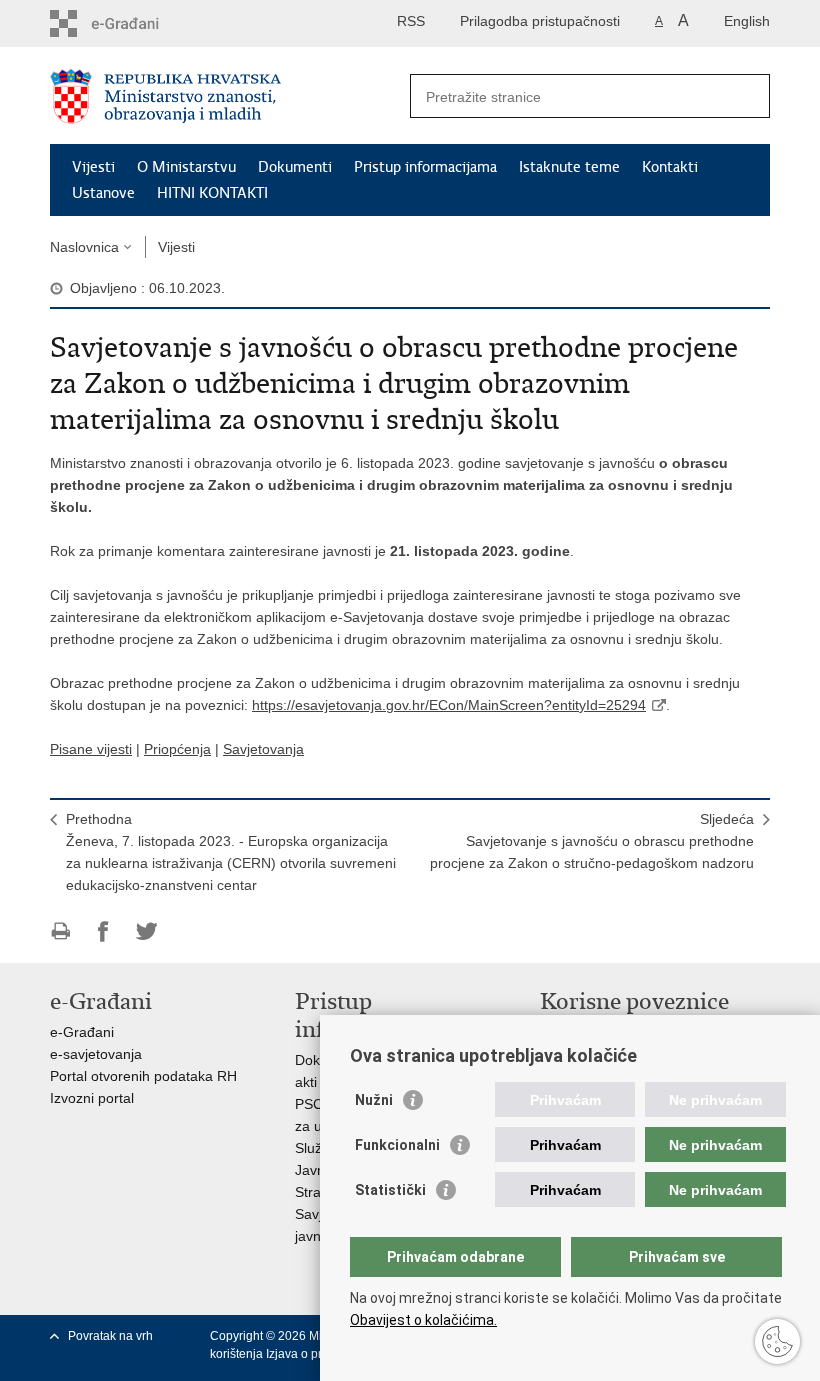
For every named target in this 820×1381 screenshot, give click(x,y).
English (747, 21)
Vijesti (93, 167)
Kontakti (670, 167)
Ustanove (103, 193)
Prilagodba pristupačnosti (540, 21)
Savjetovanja (263, 749)
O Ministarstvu (186, 167)
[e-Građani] (135, 23)
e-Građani (82, 1032)
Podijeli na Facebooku (103, 931)
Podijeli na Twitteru (146, 931)
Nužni (374, 1100)
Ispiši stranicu (60, 931)
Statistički (390, 1190)
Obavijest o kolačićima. (423, 1320)
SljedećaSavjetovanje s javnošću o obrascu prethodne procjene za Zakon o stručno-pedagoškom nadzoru (592, 841)
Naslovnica (84, 247)
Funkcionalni (397, 1145)
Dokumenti (295, 167)
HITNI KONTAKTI (212, 193)
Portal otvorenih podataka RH (143, 1076)
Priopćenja (177, 749)
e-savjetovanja (96, 1054)
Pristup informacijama (425, 167)
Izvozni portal (92, 1098)
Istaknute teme (569, 167)
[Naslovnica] (230, 96)
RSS (411, 21)
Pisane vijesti (91, 749)
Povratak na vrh (110, 1336)
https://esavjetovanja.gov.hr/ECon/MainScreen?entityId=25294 (449, 705)
